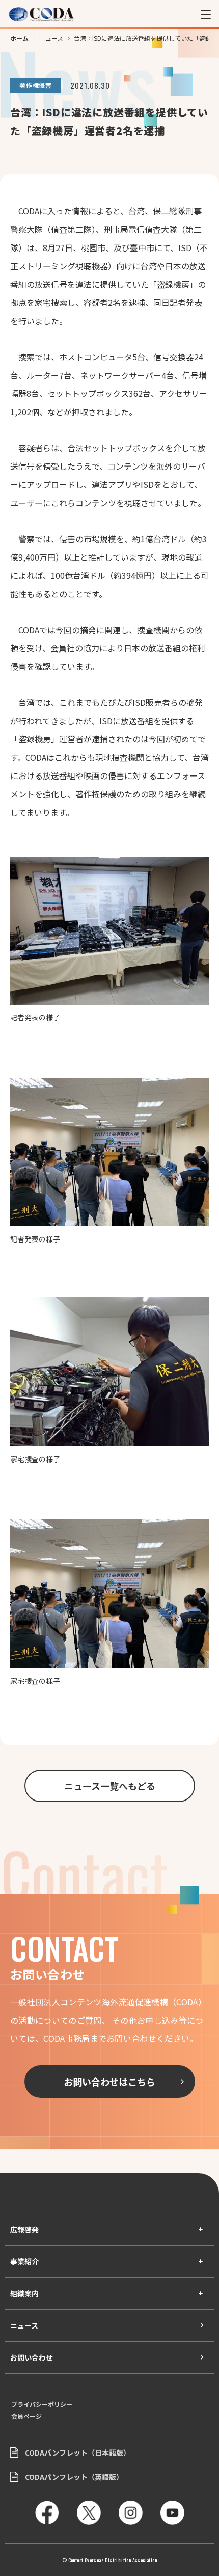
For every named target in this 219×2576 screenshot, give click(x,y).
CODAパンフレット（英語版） (74, 2477)
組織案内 (24, 2293)
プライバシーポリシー (42, 2404)
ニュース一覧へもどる (110, 1786)
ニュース (24, 2325)
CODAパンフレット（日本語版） (78, 2453)
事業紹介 (24, 2261)
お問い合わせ (32, 2357)
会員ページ (26, 2416)
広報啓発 (24, 2229)
